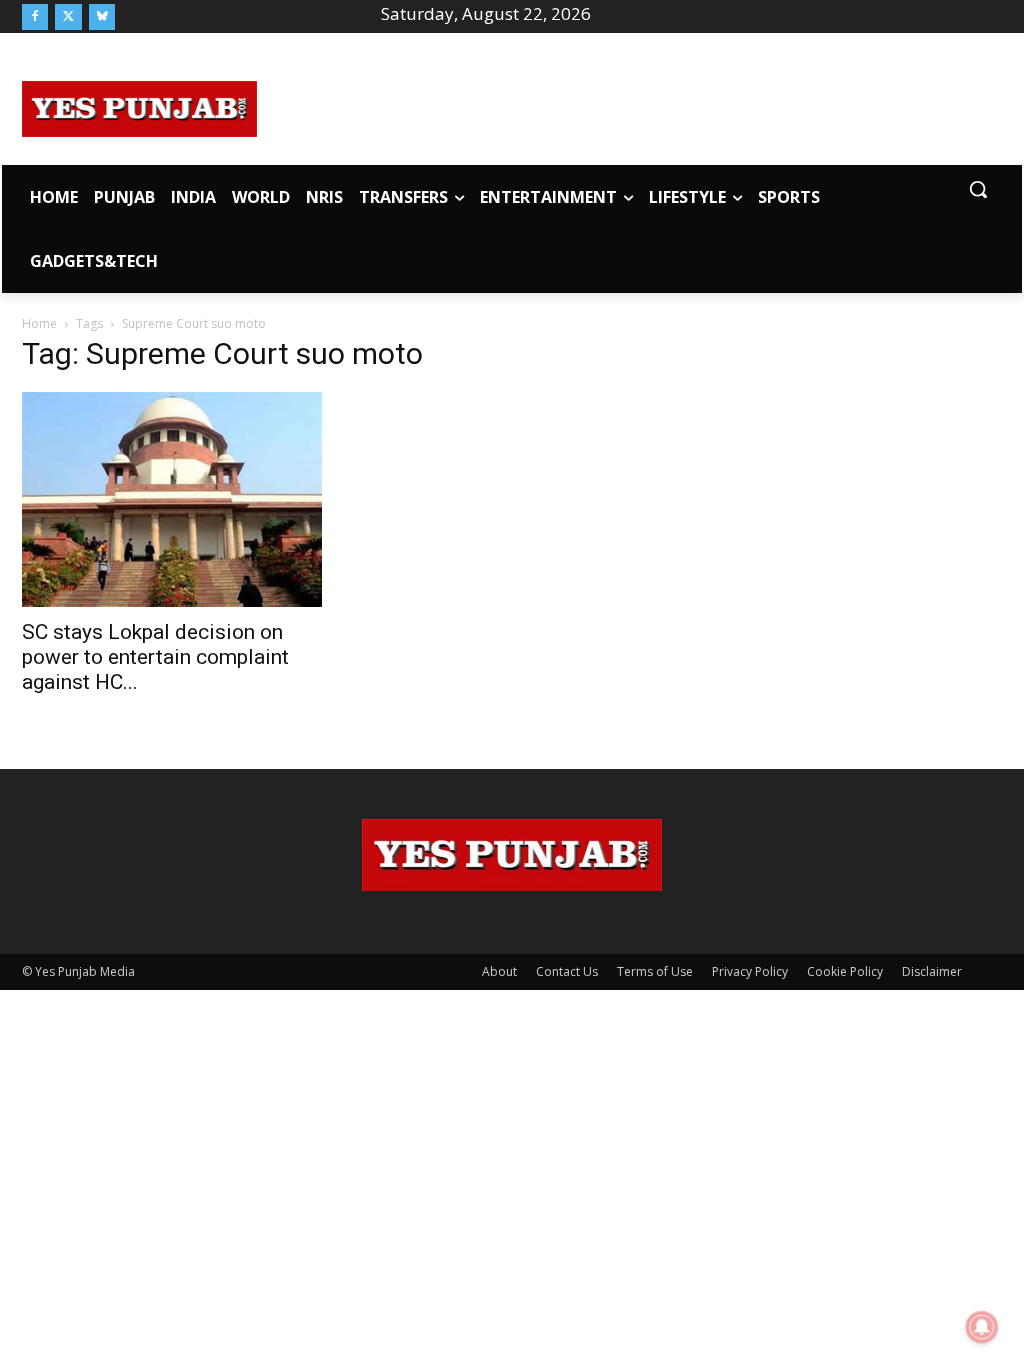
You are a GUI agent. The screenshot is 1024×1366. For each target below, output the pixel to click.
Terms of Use (655, 971)
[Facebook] (35, 17)
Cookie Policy (845, 971)
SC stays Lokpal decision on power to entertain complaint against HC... (155, 657)
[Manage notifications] (982, 1327)
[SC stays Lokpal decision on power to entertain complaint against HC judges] (172, 499)
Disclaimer (932, 971)
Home (39, 323)
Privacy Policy (750, 971)
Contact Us (567, 971)
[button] (978, 189)
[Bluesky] (102, 17)
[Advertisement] (630, 106)
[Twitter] (68, 17)
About (499, 971)
